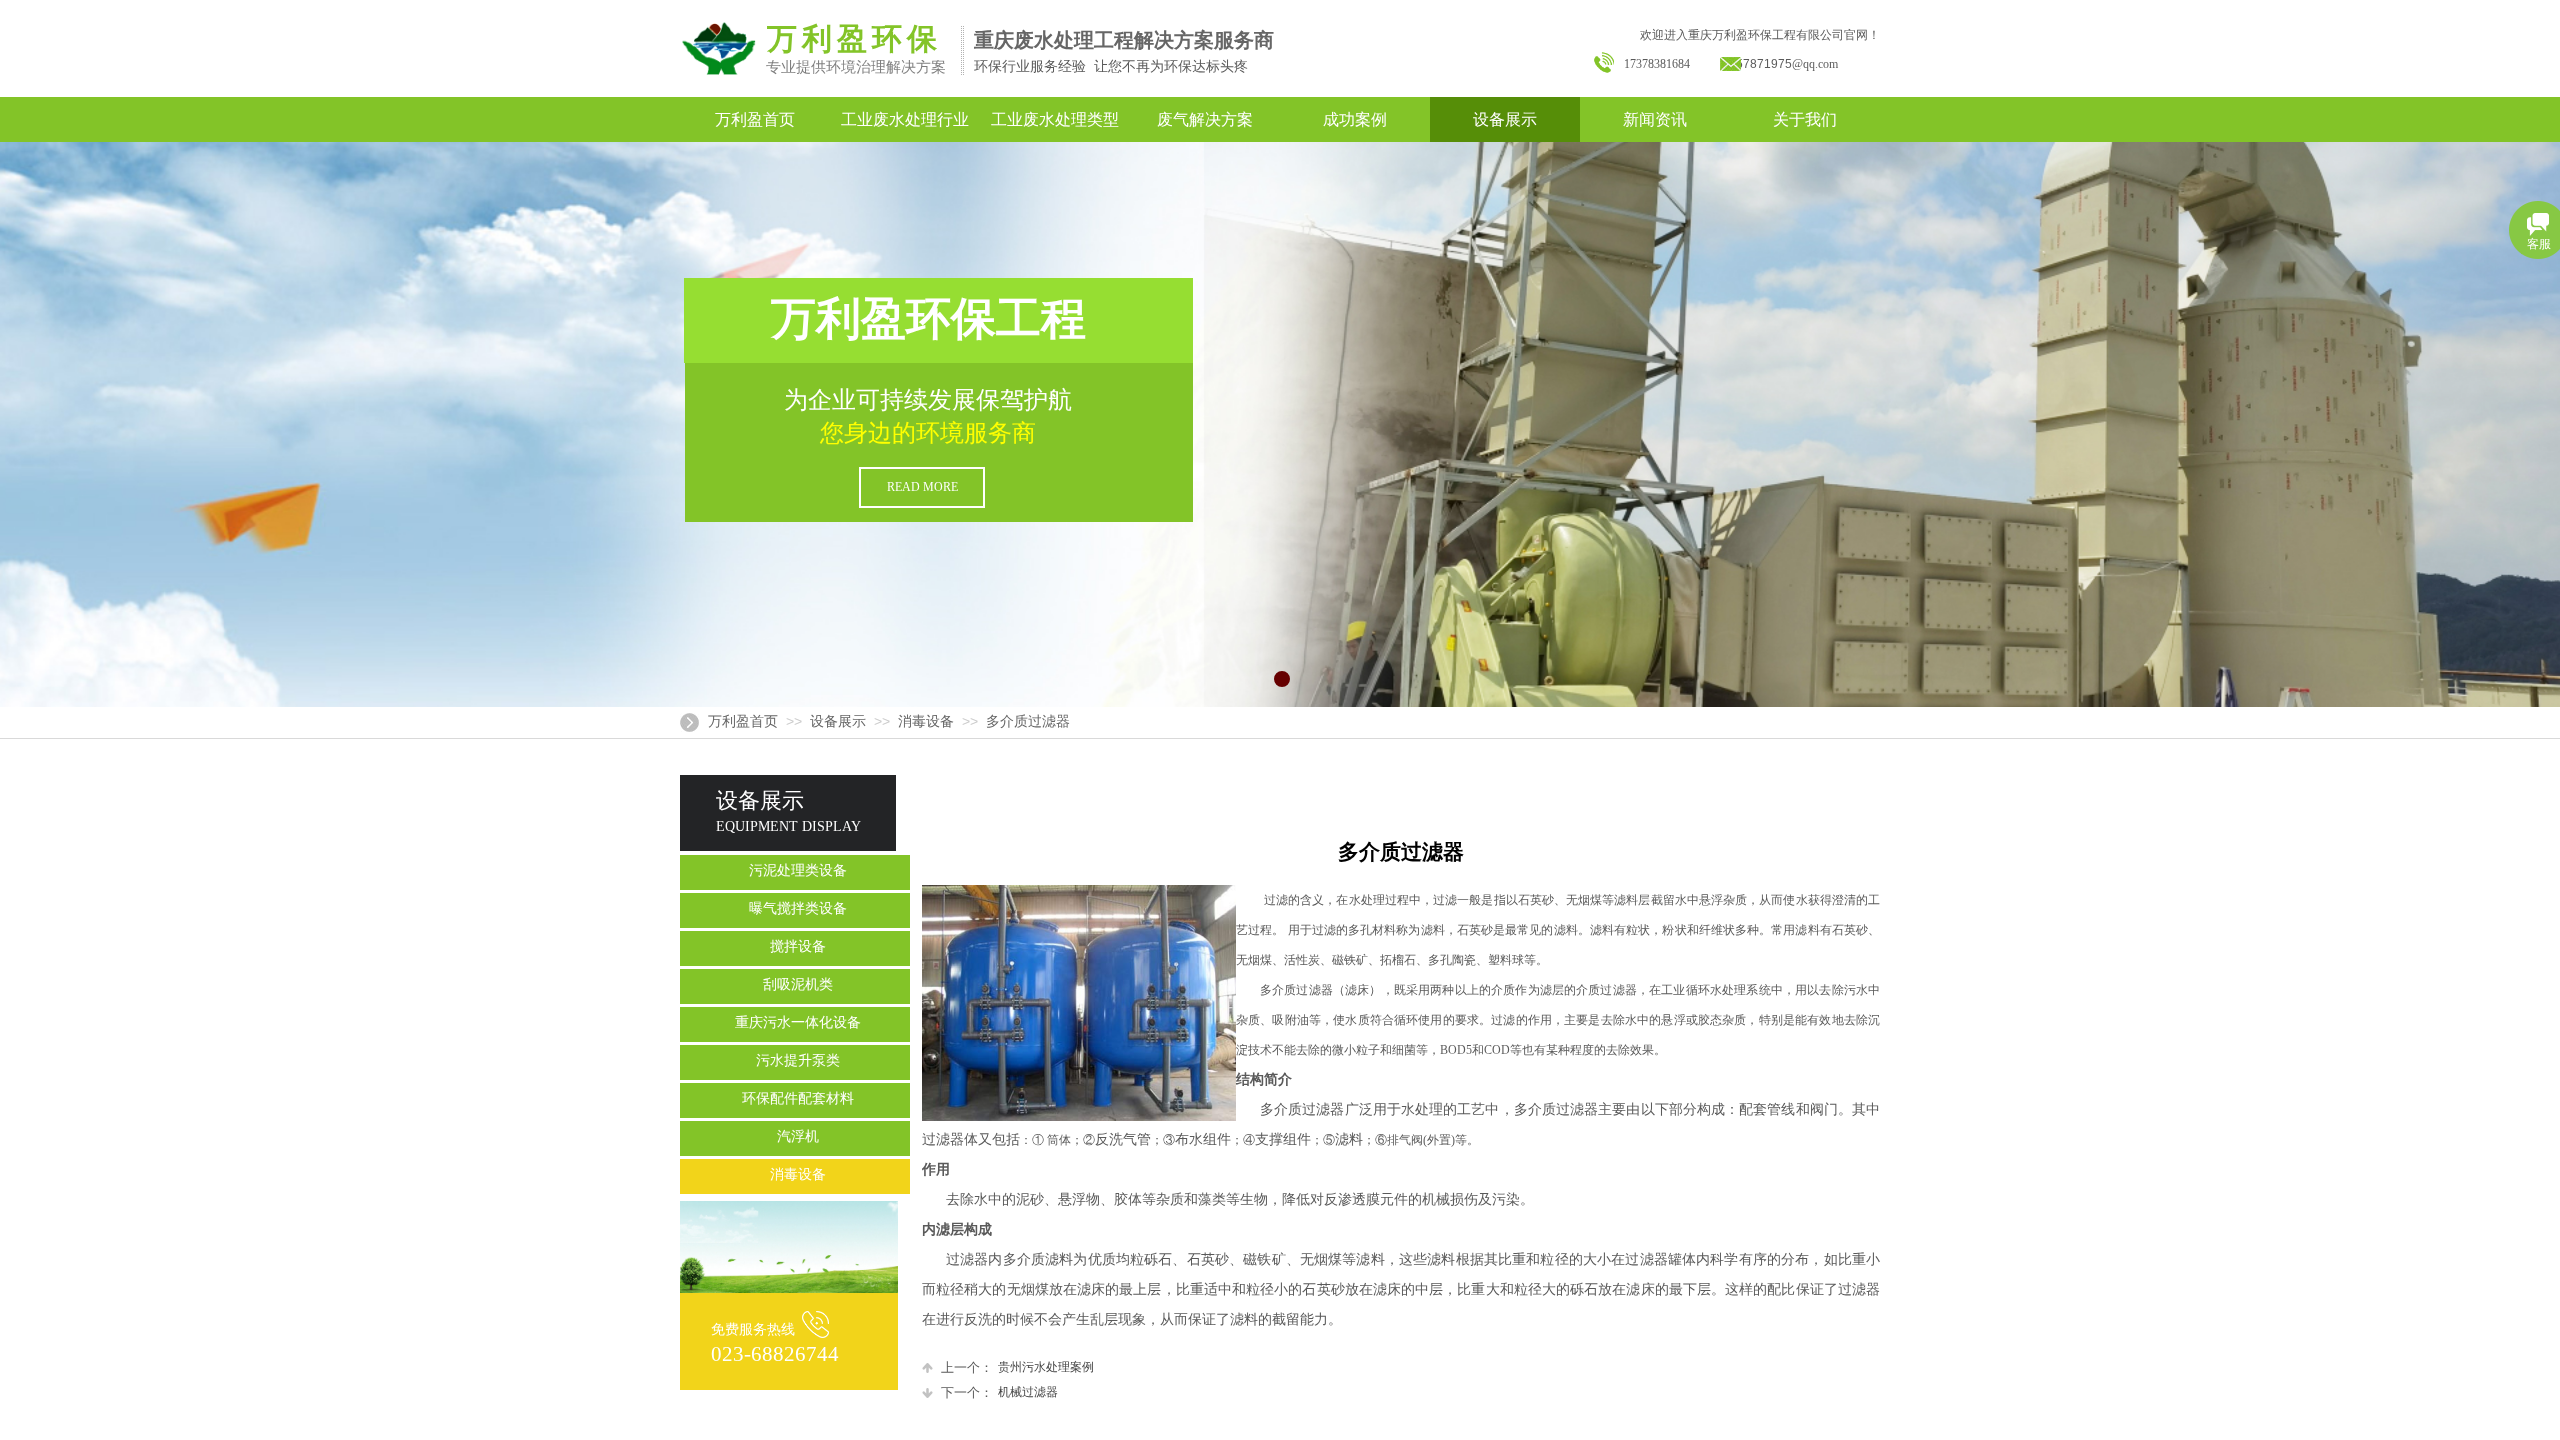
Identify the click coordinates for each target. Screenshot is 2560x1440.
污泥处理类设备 (798, 870)
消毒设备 (926, 721)
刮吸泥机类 (798, 984)
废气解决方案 (1205, 119)
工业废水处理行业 (905, 119)
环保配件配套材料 (798, 1098)
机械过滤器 (999, 1392)
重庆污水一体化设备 (798, 1022)
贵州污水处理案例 (1017, 1367)
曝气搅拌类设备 (798, 908)
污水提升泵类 (798, 1060)
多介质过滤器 (1028, 721)
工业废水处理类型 (1055, 119)
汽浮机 (798, 1136)
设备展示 (1505, 119)
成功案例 (1355, 119)
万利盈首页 (755, 119)
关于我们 (1805, 119)
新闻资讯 (1655, 119)
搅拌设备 (798, 946)
